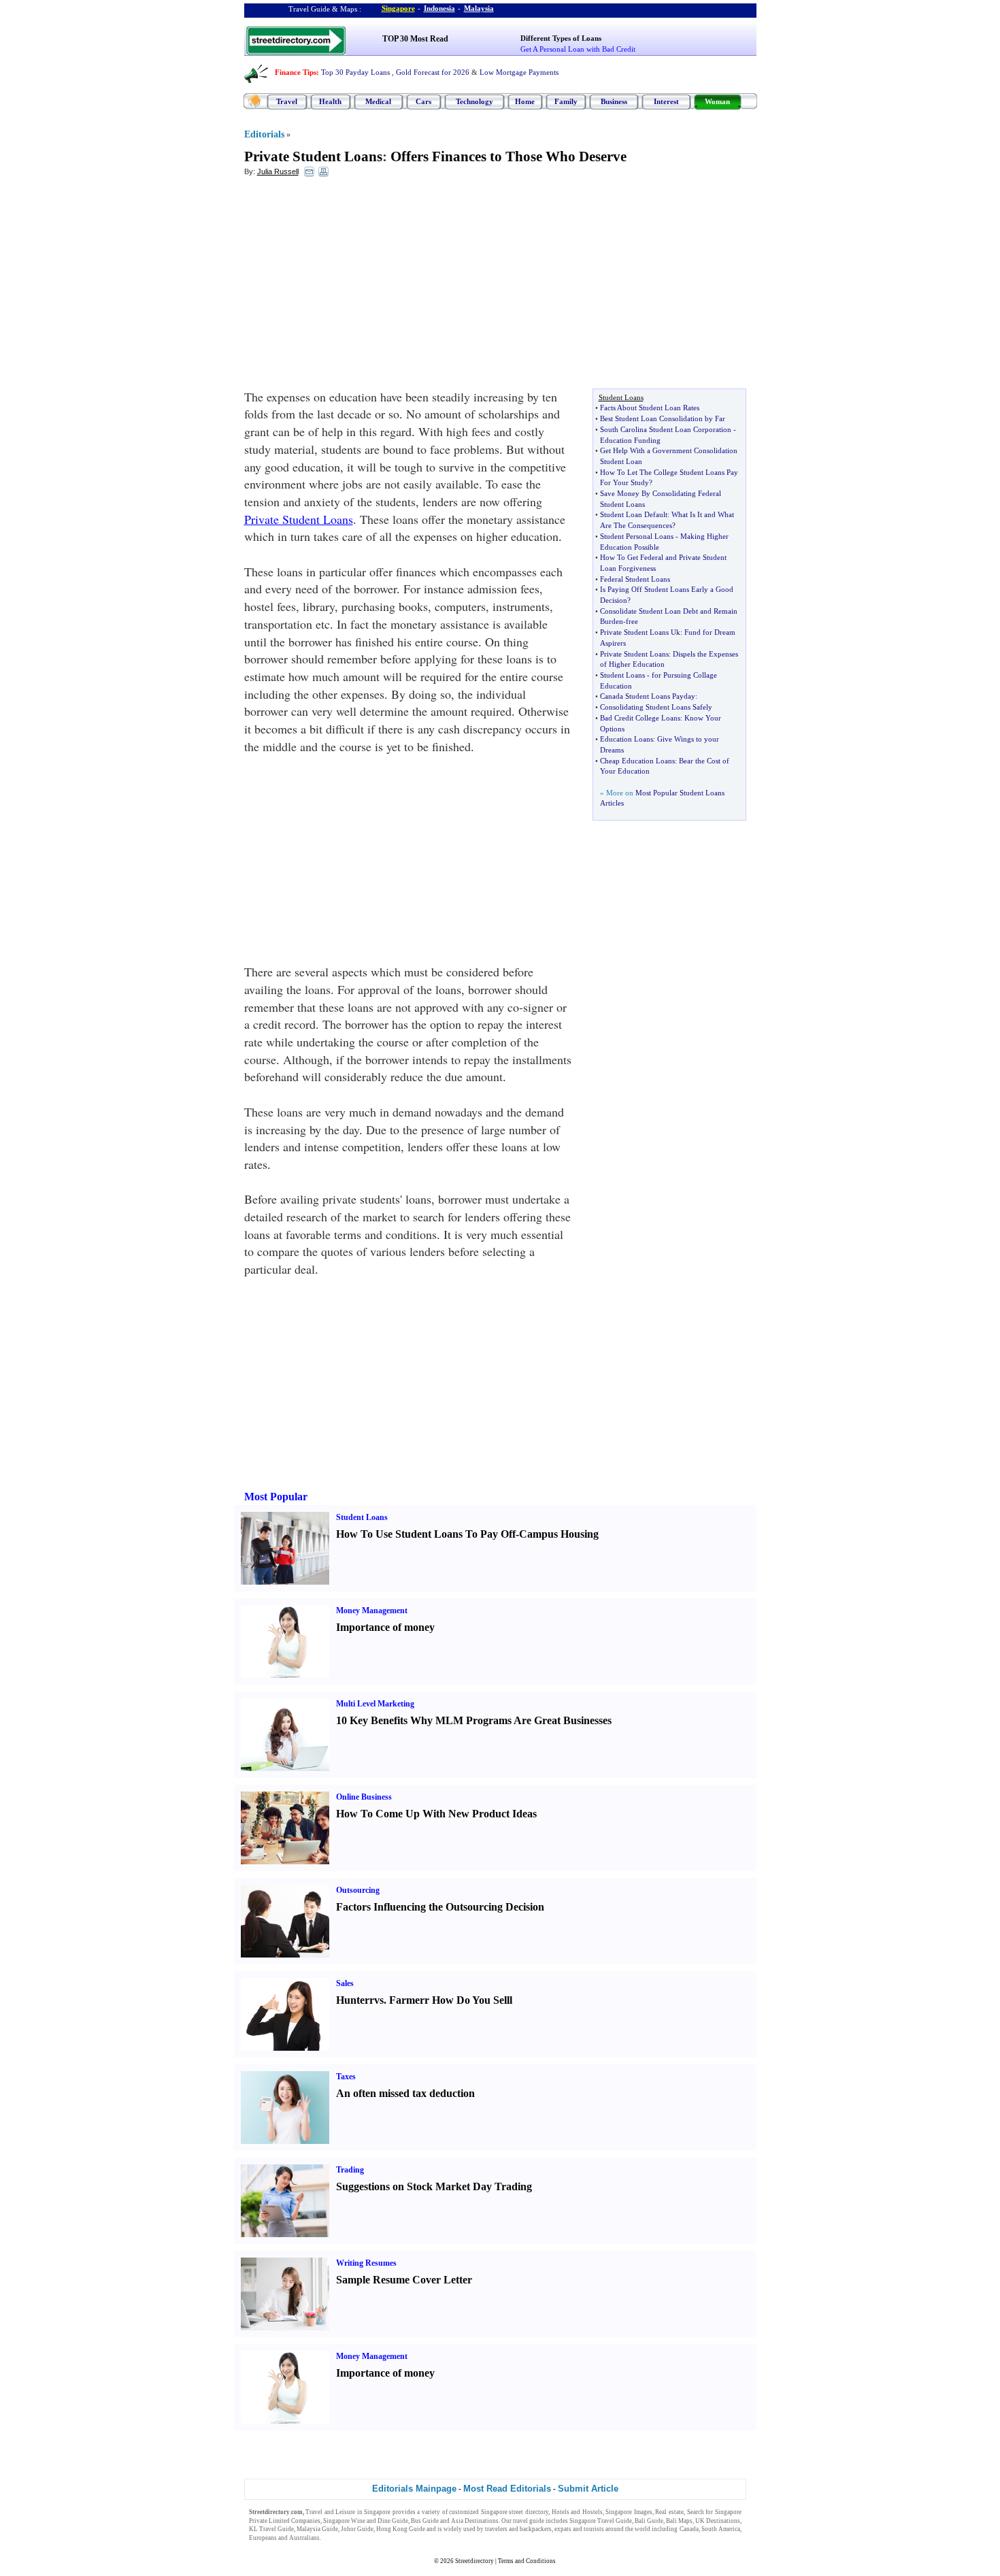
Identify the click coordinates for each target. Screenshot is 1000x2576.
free (632, 621)
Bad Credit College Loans (640, 718)
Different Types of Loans (561, 38)
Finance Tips (296, 72)
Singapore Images (629, 2512)
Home (525, 101)
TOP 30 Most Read (415, 39)
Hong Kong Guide (401, 2529)
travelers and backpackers (518, 2529)
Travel (287, 101)
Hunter (353, 2000)
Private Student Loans (313, 156)
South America (721, 2529)
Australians (304, 2538)
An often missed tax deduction (405, 2093)
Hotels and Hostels (577, 2512)
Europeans (263, 2538)
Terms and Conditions (527, 2561)
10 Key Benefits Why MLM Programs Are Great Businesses (474, 1720)
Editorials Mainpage (414, 2489)
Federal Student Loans (635, 579)
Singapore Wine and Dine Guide (366, 2521)
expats (563, 2529)
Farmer (407, 2000)
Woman (717, 101)
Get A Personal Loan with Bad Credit (578, 49)
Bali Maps (679, 2521)
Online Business (364, 1797)
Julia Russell (278, 171)
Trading (350, 2170)
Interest (666, 101)
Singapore (398, 8)
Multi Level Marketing (375, 1704)
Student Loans (622, 675)
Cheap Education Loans (637, 761)
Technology (474, 101)
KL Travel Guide (271, 2529)
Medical (378, 101)
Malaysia (479, 8)
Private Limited (269, 2521)
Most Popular (276, 1497)
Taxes (346, 2077)
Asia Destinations (475, 2521)
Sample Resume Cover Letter (404, 2280)
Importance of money (385, 1627)
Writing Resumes (366, 2263)
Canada (689, 2529)
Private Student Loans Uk (640, 632)
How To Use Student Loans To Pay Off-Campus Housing (467, 1534)
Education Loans (627, 739)
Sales (345, 1983)
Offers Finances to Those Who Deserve (509, 156)
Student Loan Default (634, 514)
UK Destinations (718, 2521)
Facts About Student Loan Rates (650, 408)
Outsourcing (358, 1890)
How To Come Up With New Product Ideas (436, 1814)
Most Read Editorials (507, 2489)
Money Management (372, 1611)
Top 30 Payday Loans (355, 72)
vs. (380, 2000)
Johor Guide (357, 2529)
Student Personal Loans (637, 536)
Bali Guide (649, 2521)
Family (566, 101)
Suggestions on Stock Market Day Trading (434, 2186)
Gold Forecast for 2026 (433, 72)
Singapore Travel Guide (601, 2521)
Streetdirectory (474, 2561)
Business (614, 101)
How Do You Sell (471, 2000)
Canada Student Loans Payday (648, 696)
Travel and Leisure (330, 2512)
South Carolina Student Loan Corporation (666, 429)
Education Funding (630, 440)
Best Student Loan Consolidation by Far (663, 418)
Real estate (669, 2512)
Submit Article (588, 2489)
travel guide (529, 2521)
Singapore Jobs (343, 2538)
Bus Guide (425, 2521)
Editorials (264, 134)
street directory (529, 2512)
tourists (594, 2529)
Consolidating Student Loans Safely (656, 707)
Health (330, 101)
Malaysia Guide (317, 2529)
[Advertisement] (355, 286)
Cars (423, 101)
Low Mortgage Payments (519, 72)
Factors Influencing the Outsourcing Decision (440, 1907)
